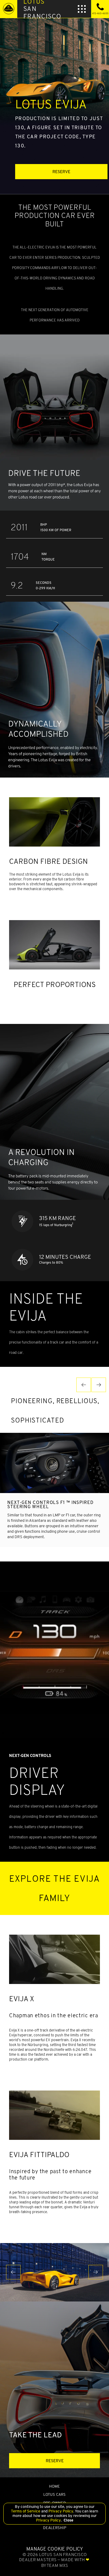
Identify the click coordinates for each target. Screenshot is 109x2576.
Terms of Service (26, 2511)
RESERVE (61, 172)
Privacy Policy (60, 2511)
